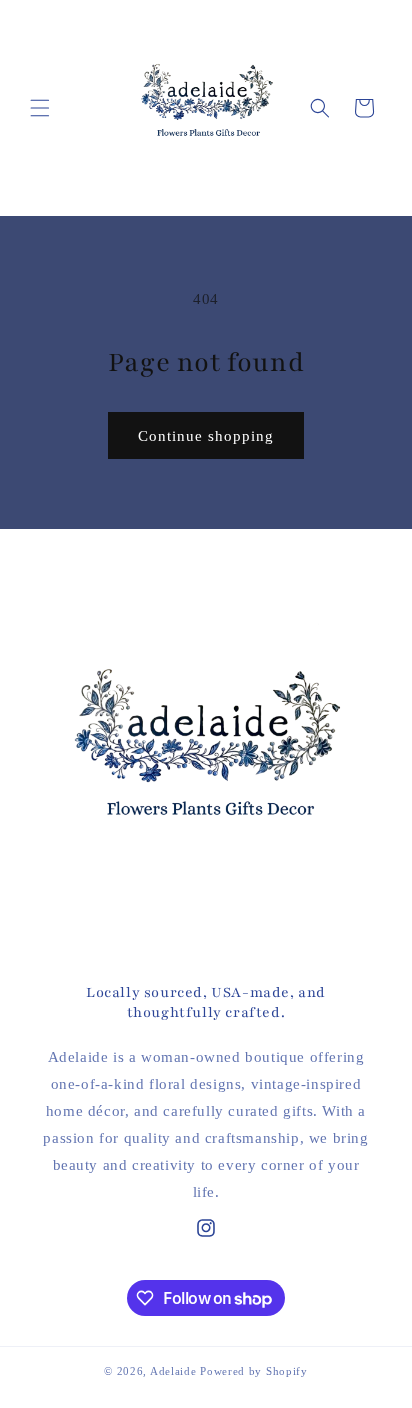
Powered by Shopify (254, 1371)
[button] (40, 108)
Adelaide (173, 1371)
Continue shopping (206, 436)
